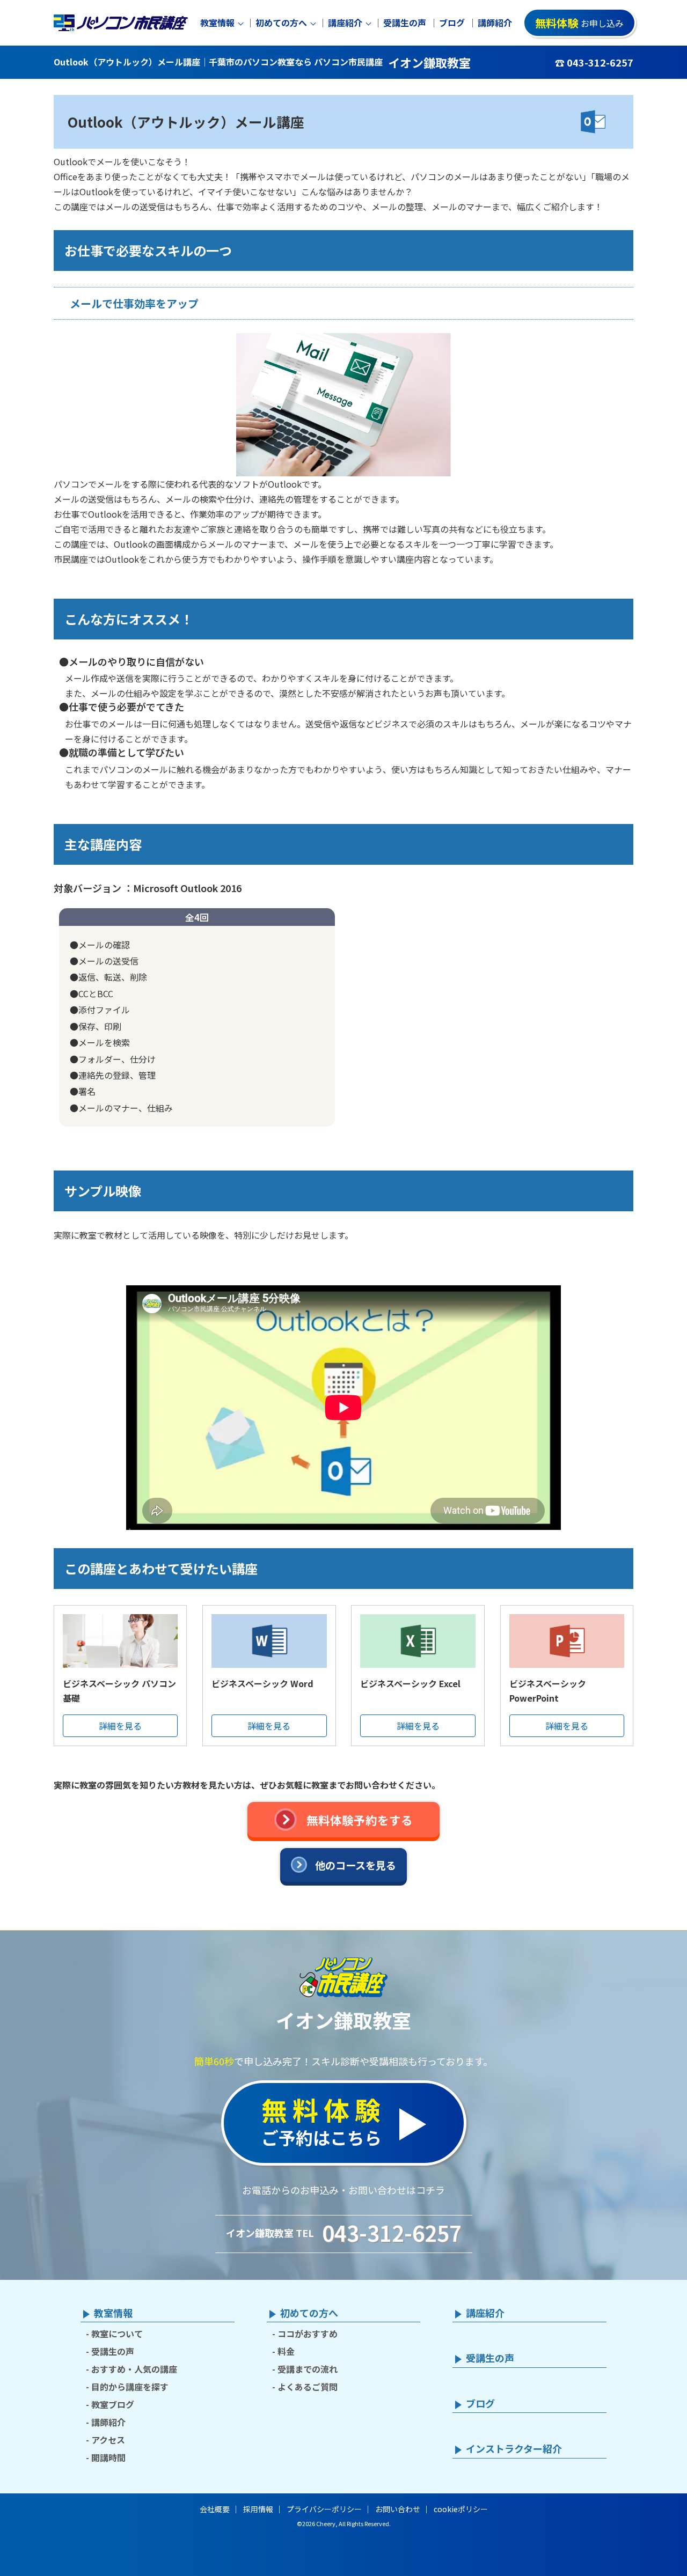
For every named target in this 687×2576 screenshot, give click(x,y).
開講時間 (108, 2457)
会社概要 (215, 2509)
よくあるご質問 (308, 2387)
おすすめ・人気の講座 (134, 2369)
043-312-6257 (392, 2233)
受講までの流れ (308, 2369)
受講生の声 (405, 23)
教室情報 (217, 23)
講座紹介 (345, 23)
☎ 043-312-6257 (594, 62)
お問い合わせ (398, 2509)
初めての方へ (281, 23)
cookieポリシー (461, 2509)
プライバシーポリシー (324, 2509)
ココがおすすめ (308, 2334)
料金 (286, 2351)
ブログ (452, 23)
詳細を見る (120, 1726)
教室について (117, 2334)
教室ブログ (113, 2404)
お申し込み (579, 23)
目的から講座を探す (130, 2387)
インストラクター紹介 (514, 2449)
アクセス (108, 2440)
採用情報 (258, 2509)
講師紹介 (495, 23)
